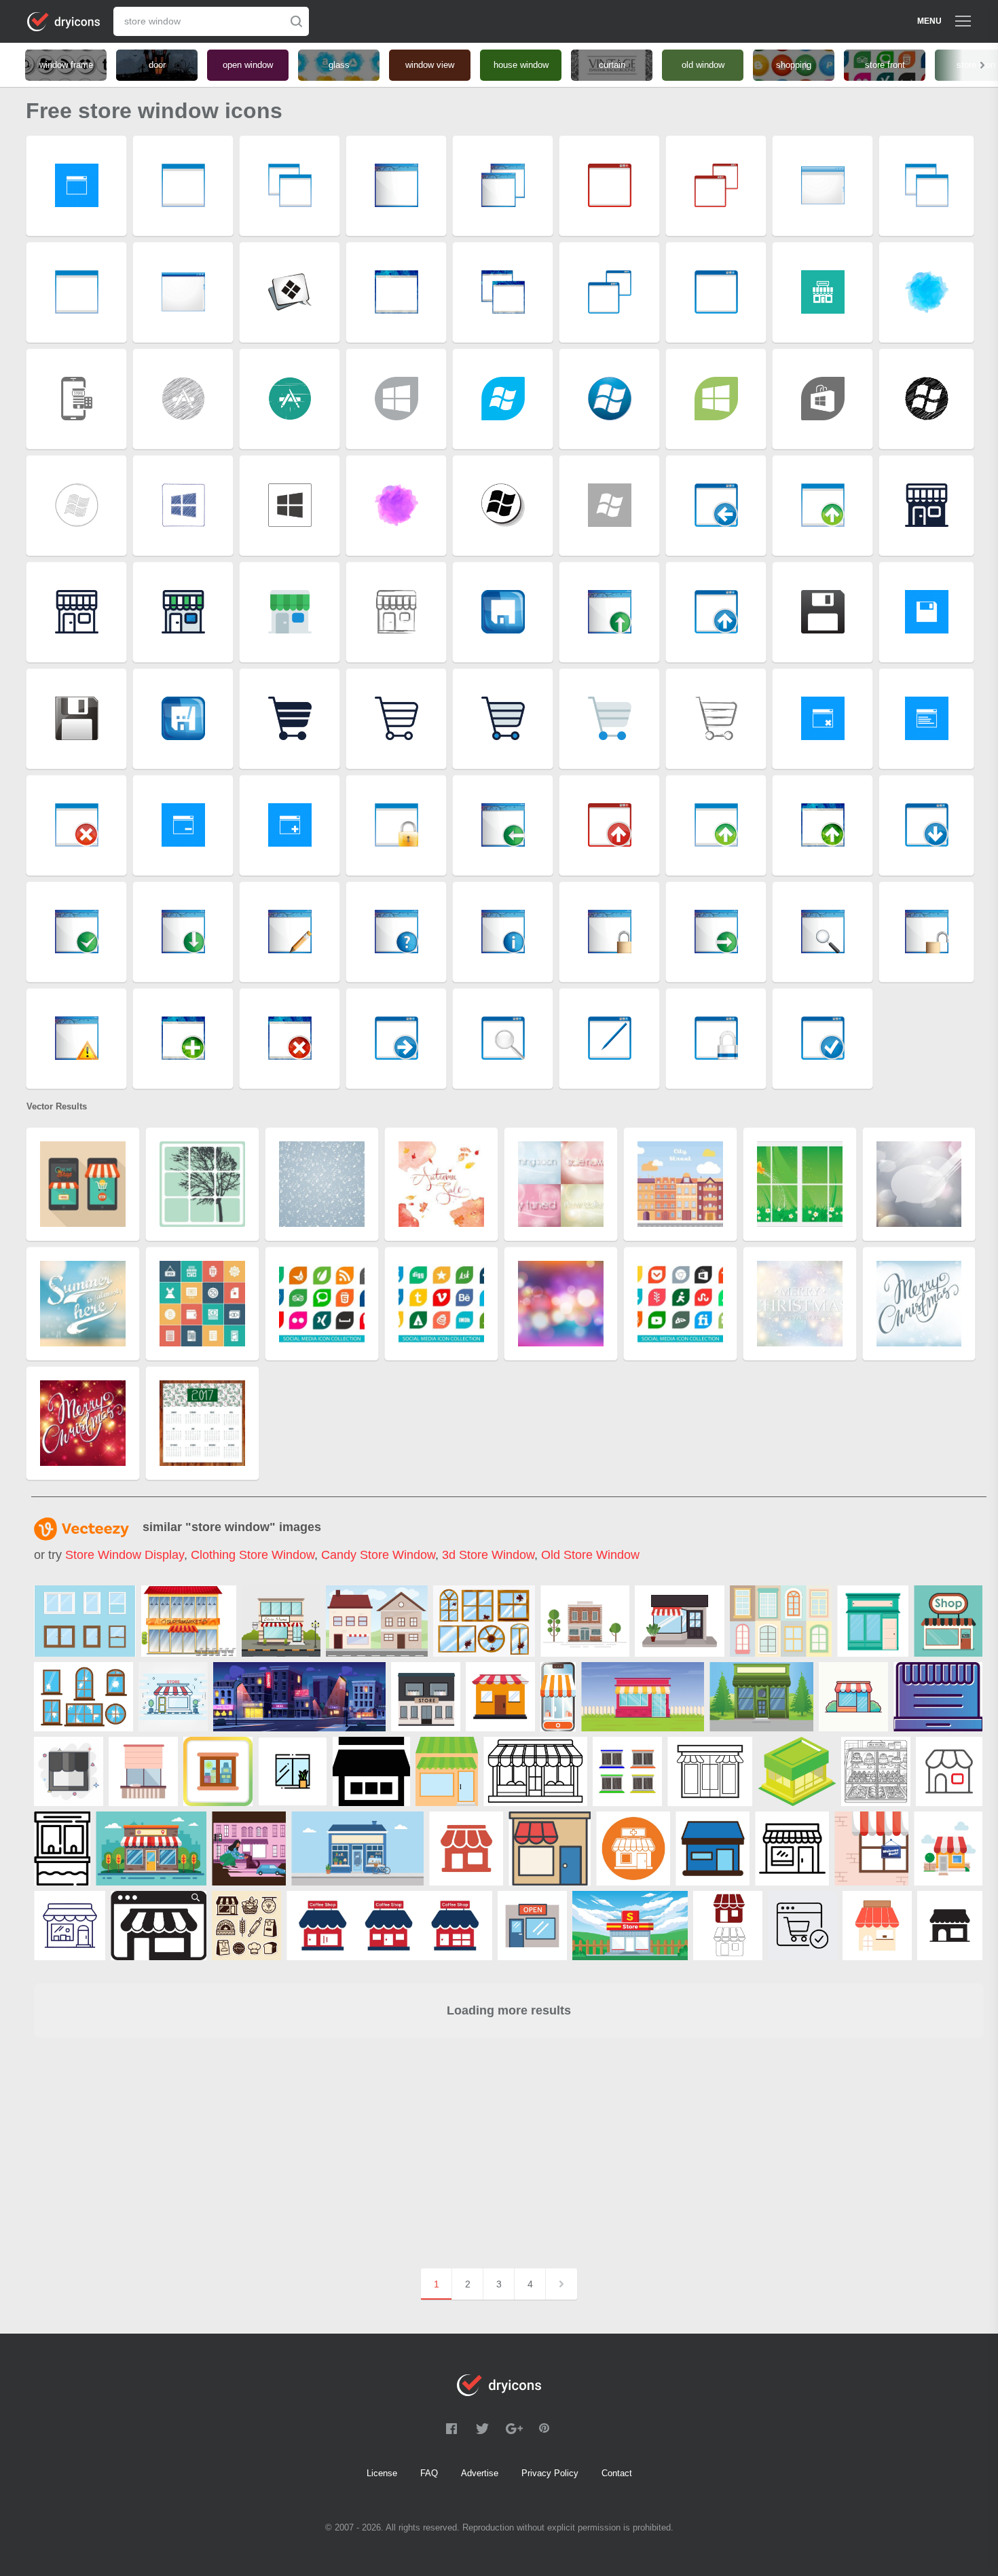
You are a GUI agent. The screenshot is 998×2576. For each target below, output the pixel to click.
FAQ (429, 2473)
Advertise (480, 2473)
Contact (617, 2473)
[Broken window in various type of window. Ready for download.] (84, 1697)
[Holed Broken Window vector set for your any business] (484, 1621)
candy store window (378, 1555)
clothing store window (253, 1555)
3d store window (488, 1555)
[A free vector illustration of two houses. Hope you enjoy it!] (377, 1621)
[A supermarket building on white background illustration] (189, 1621)
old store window (590, 1555)
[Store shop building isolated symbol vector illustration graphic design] (500, 1697)
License (382, 2473)
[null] (281, 1621)
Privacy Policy (550, 2473)
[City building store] (447, 1771)
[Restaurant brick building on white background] (585, 1621)
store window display (125, 1555)
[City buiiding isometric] (797, 1771)
